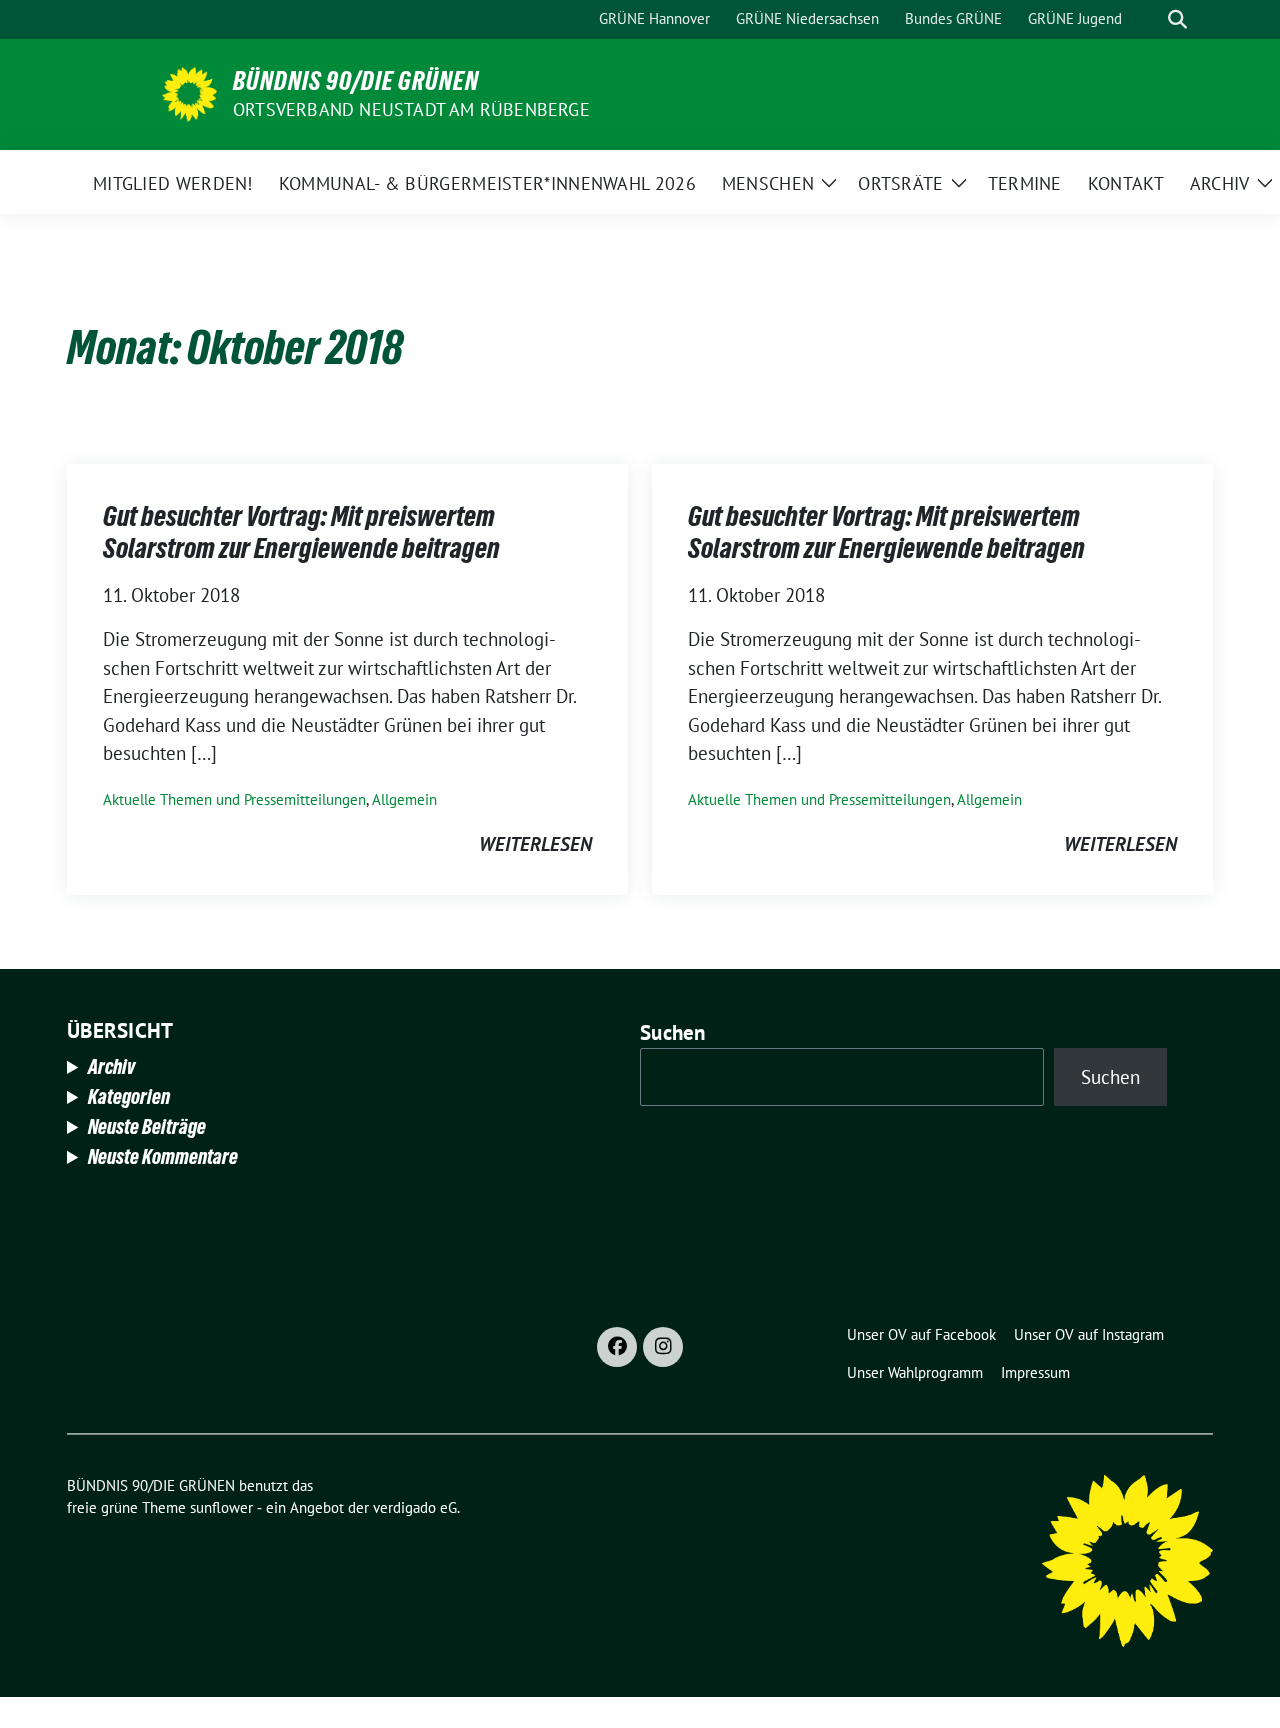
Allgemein (404, 799)
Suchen (673, 1032)
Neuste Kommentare (163, 1157)
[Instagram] (663, 1347)
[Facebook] (617, 1347)
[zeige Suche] (1177, 19)
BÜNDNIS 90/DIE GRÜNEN (356, 81)
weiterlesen (535, 844)
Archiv (111, 1067)
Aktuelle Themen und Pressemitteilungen (234, 799)
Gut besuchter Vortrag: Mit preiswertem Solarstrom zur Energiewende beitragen (301, 532)
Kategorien (129, 1097)
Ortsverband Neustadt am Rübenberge (411, 109)
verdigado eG (415, 1507)
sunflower (221, 1507)
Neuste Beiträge (147, 1127)
